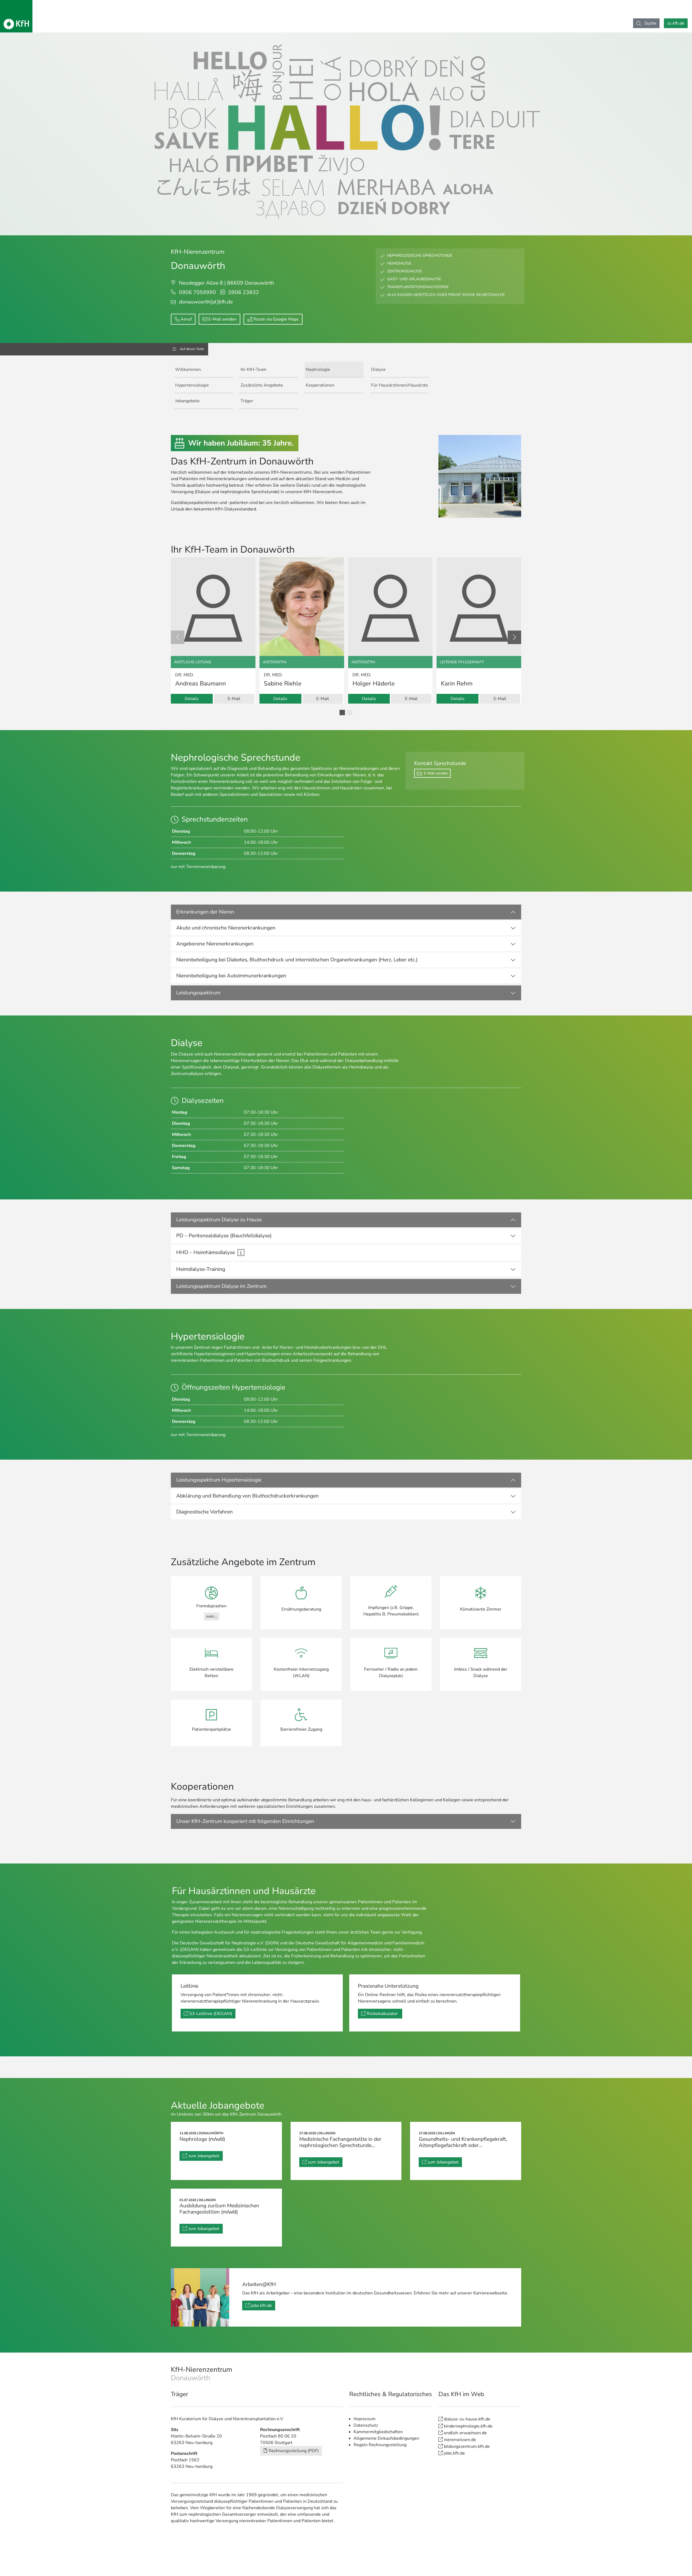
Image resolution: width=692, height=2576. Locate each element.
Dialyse (378, 370)
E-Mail (234, 699)
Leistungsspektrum (198, 993)
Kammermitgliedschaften (378, 2432)
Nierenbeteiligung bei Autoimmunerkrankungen (231, 976)
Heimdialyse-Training (201, 1269)
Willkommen (188, 370)
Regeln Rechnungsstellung (380, 2445)
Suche (650, 23)
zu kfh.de (676, 23)
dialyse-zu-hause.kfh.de (467, 2419)
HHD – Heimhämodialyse (206, 1252)
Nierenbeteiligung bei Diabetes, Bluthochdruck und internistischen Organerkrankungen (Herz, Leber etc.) (297, 960)
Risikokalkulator (383, 2014)
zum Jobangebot (204, 2156)
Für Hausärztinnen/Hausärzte (400, 385)
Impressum (365, 2419)
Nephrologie (318, 370)
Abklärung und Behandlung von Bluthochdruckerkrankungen (247, 1496)
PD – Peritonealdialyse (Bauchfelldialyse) (224, 1236)
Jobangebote (187, 401)
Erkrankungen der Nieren (205, 912)
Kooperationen (320, 385)
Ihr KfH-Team (254, 370)
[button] (342, 713)
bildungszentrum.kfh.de (467, 2446)
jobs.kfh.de (261, 2305)
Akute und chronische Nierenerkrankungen (226, 928)
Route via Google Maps (276, 319)
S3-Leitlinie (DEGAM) (211, 2014)
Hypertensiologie (192, 385)
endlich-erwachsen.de (465, 2433)
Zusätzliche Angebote (262, 385)
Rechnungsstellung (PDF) (294, 2451)
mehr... (212, 1616)
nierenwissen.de (460, 2440)
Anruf (186, 319)
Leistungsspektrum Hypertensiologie (219, 1480)
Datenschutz (366, 2425)
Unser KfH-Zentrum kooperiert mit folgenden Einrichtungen (245, 1821)
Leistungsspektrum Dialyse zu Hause (219, 1220)
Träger (247, 401)
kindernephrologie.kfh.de (468, 2426)
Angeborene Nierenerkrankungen (215, 944)
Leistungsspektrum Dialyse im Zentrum (221, 1286)
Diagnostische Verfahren (204, 1512)
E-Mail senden (222, 319)
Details (192, 699)
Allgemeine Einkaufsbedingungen (386, 2438)
